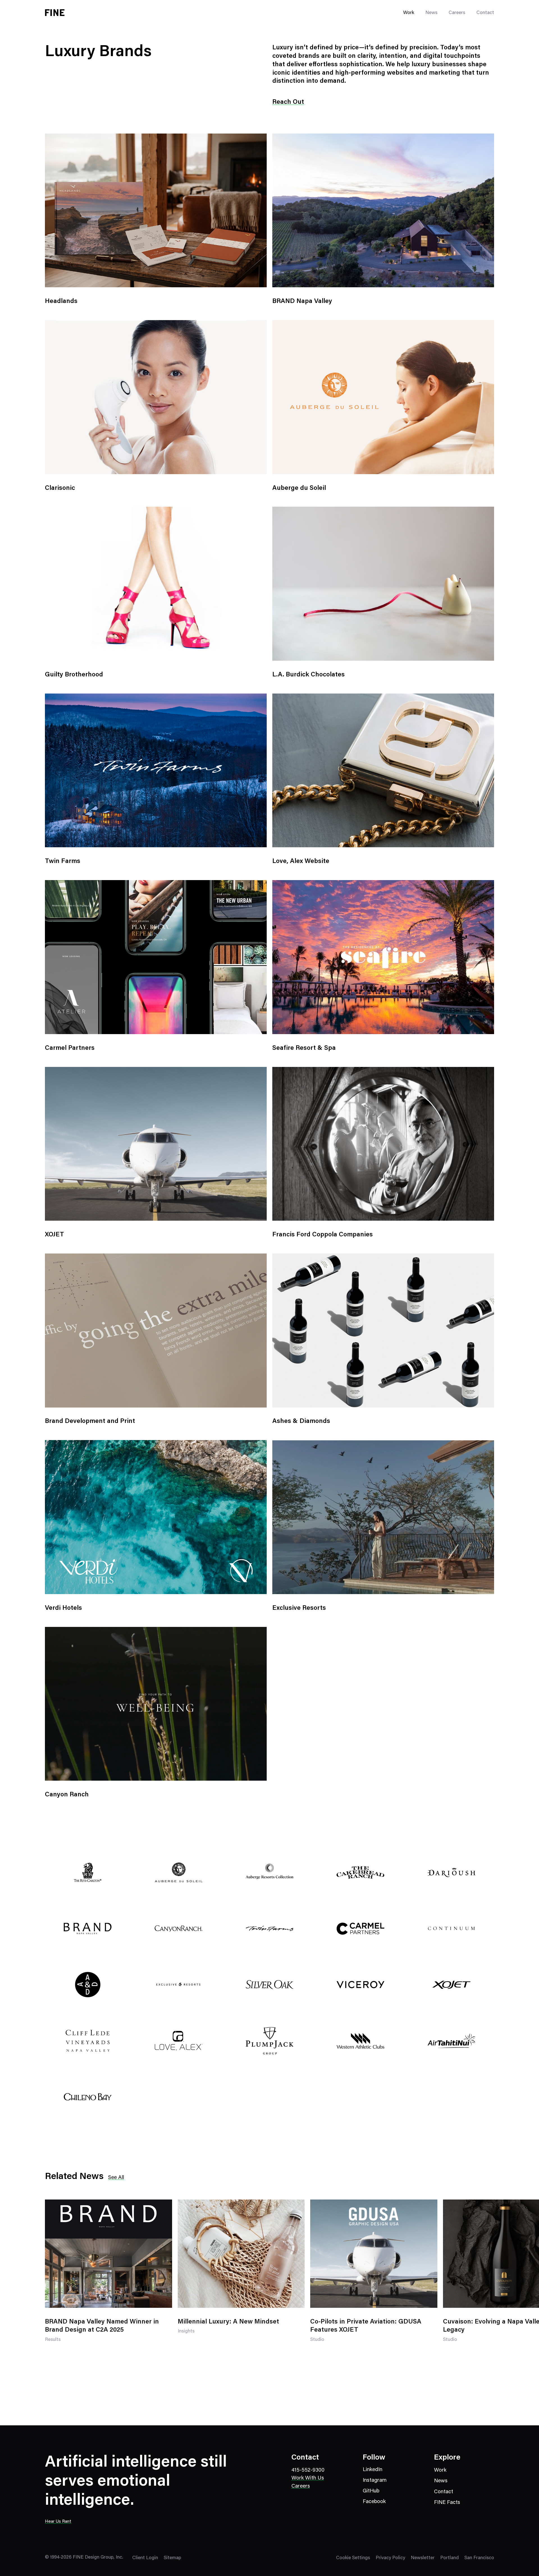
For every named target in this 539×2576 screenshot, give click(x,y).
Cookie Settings (353, 2558)
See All (116, 2178)
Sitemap (172, 2558)
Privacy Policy (390, 2558)
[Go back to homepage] (55, 13)
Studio (317, 2343)
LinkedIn (373, 2470)
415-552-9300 (308, 2470)
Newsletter (423, 2558)
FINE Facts (447, 2503)
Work (440, 2470)
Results (53, 2343)
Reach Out (288, 102)
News (431, 13)
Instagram (375, 2480)
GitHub (371, 2491)
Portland (449, 2558)
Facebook (374, 2502)
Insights (186, 2335)
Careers (457, 13)
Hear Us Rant (58, 2522)
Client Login (145, 2558)
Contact (485, 13)
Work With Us (308, 2478)
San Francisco (479, 2558)
